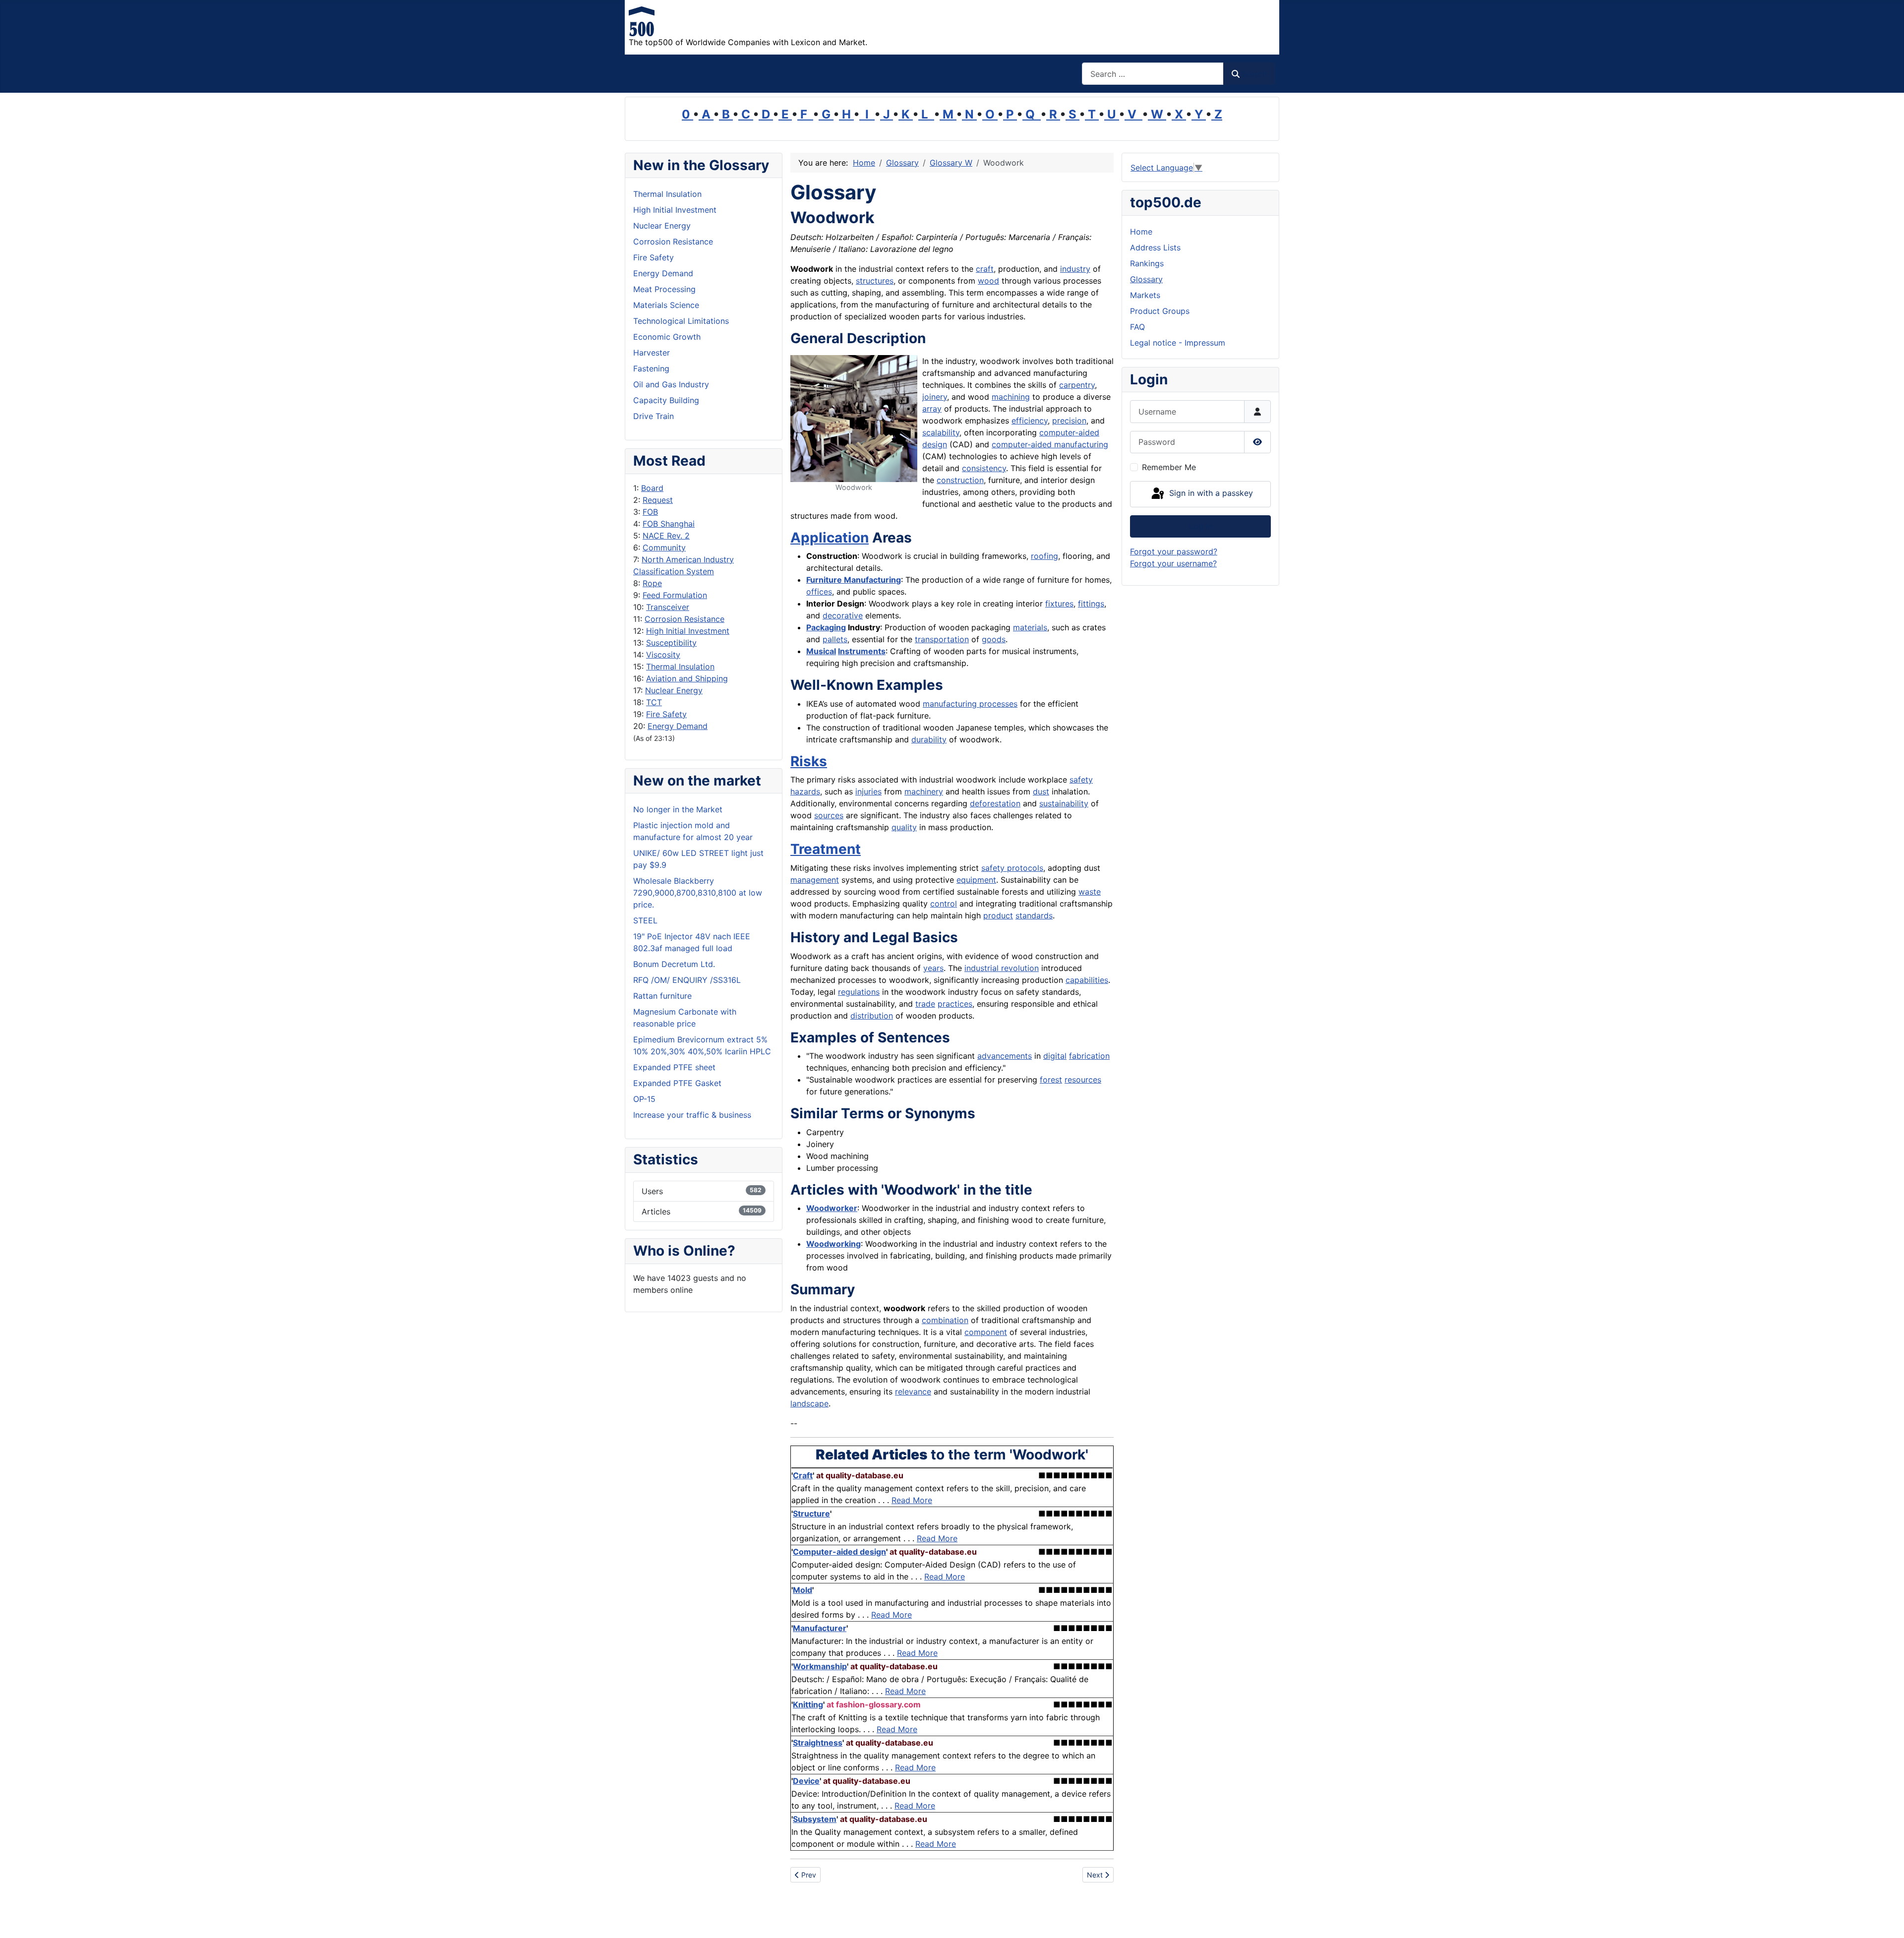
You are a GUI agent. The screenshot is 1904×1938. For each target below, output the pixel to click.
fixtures (1059, 604)
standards (1034, 915)
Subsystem (815, 1819)
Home (1141, 232)
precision (1069, 421)
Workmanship (820, 1666)
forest (1051, 1080)
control (944, 904)
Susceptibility (671, 643)
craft (985, 269)
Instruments (862, 651)
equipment (976, 880)
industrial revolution (1002, 968)
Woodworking (833, 1244)
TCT (654, 702)
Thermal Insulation (680, 666)
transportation (942, 639)
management (815, 880)
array (932, 409)
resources (1083, 1080)
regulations (859, 992)
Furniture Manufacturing (854, 580)
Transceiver (668, 607)
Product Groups (1160, 311)
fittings (1091, 604)
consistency (984, 468)
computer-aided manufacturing (1050, 444)
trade (925, 1004)
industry (1075, 269)
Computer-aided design (839, 1552)
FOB (650, 512)
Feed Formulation (675, 595)
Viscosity (663, 655)
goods (994, 639)
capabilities (1087, 980)
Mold (803, 1590)
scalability (941, 432)
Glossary (1146, 279)
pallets (835, 639)
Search (1254, 74)
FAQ (1137, 327)
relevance (913, 1392)
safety (1081, 780)
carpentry (1077, 385)
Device (806, 1781)
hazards (805, 791)
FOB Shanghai (669, 524)
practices (955, 1004)
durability (929, 739)
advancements (1005, 1056)
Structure (811, 1514)
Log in (1201, 526)
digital (1055, 1056)
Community (664, 547)
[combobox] (1153, 74)
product (998, 915)
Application (830, 538)
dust (1041, 791)
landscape (809, 1403)
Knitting (808, 1704)
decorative (843, 615)
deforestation (995, 803)
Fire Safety (666, 714)
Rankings (1147, 263)
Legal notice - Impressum (1178, 343)
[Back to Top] (1887, 1920)
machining (1011, 397)
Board (652, 488)
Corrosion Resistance (684, 619)
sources (829, 815)
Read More (912, 1500)
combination (945, 1320)
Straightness (818, 1743)
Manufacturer (820, 1628)
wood (988, 281)
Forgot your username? (1173, 563)
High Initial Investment (688, 631)
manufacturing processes (970, 704)
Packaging (826, 627)
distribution (872, 1016)
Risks (809, 761)
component (986, 1332)
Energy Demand (678, 726)
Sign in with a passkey (1210, 493)
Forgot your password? (1174, 551)
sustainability (1064, 803)
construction (960, 480)
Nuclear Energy (674, 690)
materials (1030, 627)
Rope (652, 583)
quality (904, 827)
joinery (935, 397)
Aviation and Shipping (687, 678)
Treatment (826, 849)
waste (1090, 892)
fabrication (1089, 1056)
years (933, 968)
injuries (868, 791)
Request (658, 500)
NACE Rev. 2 (666, 536)
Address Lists (1155, 247)
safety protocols (1012, 868)
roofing (1044, 556)
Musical (821, 651)
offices (819, 592)
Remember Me (1169, 467)
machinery (924, 791)
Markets (1145, 295)
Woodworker (832, 1208)
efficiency (1030, 421)
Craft (803, 1475)
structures (875, 281)
